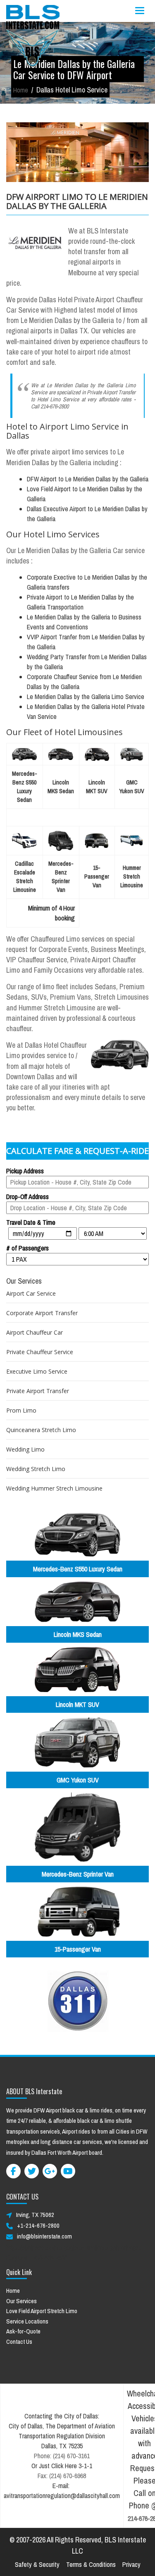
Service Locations (27, 2321)
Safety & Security (37, 2564)
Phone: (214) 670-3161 (62, 2456)
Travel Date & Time (31, 1222)
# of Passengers (27, 1248)
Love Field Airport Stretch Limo (42, 2311)
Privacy (131, 2564)
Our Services (21, 2301)
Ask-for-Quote (23, 2331)
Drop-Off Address (27, 1197)
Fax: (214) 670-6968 (62, 2476)
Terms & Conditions (91, 2564)
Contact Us (19, 2342)
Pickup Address (25, 1171)
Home (21, 90)
